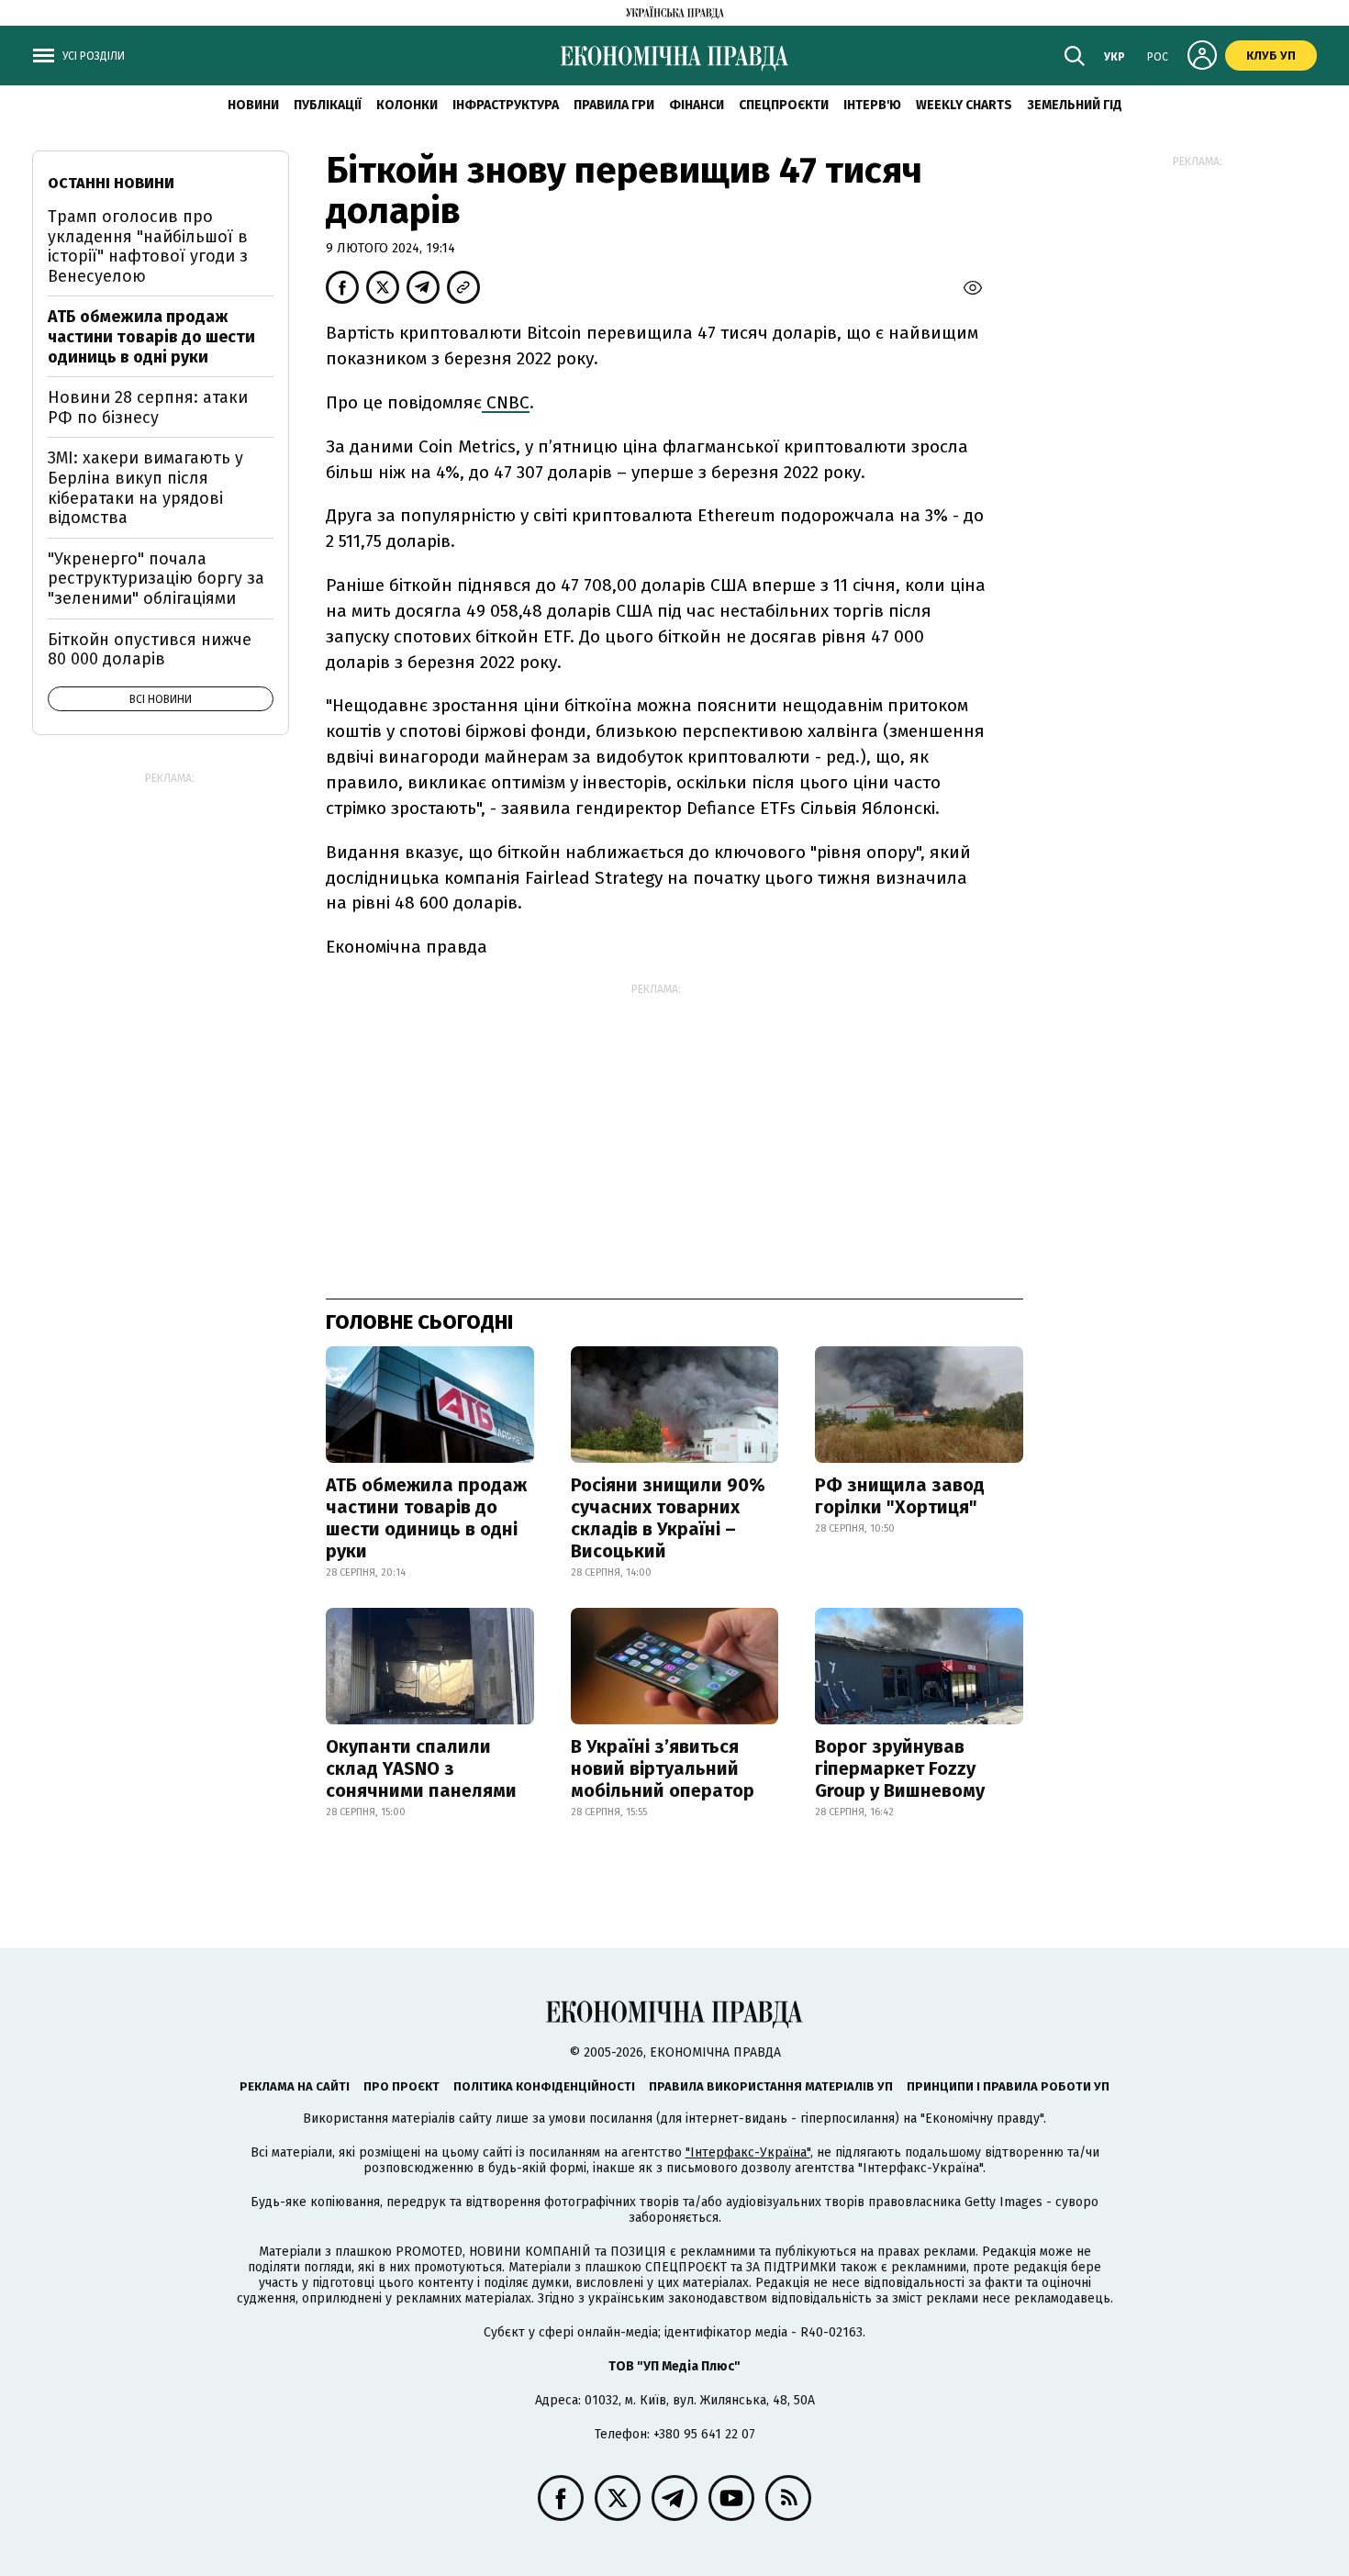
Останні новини (111, 183)
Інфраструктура (506, 105)
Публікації (328, 105)
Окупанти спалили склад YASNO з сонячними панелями (421, 1768)
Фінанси (697, 105)
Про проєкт (401, 2086)
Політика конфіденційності (544, 2086)
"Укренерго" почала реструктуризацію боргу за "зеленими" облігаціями (156, 579)
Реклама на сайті (295, 2086)
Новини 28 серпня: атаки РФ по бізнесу (148, 407)
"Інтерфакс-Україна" (748, 2152)
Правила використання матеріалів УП (771, 2086)
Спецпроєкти (784, 105)
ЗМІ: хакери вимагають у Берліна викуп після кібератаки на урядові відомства (145, 488)
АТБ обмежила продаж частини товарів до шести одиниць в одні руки (426, 1518)
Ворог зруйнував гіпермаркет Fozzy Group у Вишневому (900, 1768)
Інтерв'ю (872, 105)
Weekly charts (964, 105)
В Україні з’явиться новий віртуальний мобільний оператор (663, 1768)
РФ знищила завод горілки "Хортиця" (900, 1496)
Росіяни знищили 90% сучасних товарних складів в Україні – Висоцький (668, 1518)
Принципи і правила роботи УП (1008, 2086)
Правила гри (614, 105)
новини (253, 105)
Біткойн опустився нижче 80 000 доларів (150, 650)
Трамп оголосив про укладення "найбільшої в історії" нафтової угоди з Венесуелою (148, 246)
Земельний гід (1075, 105)
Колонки (407, 105)
